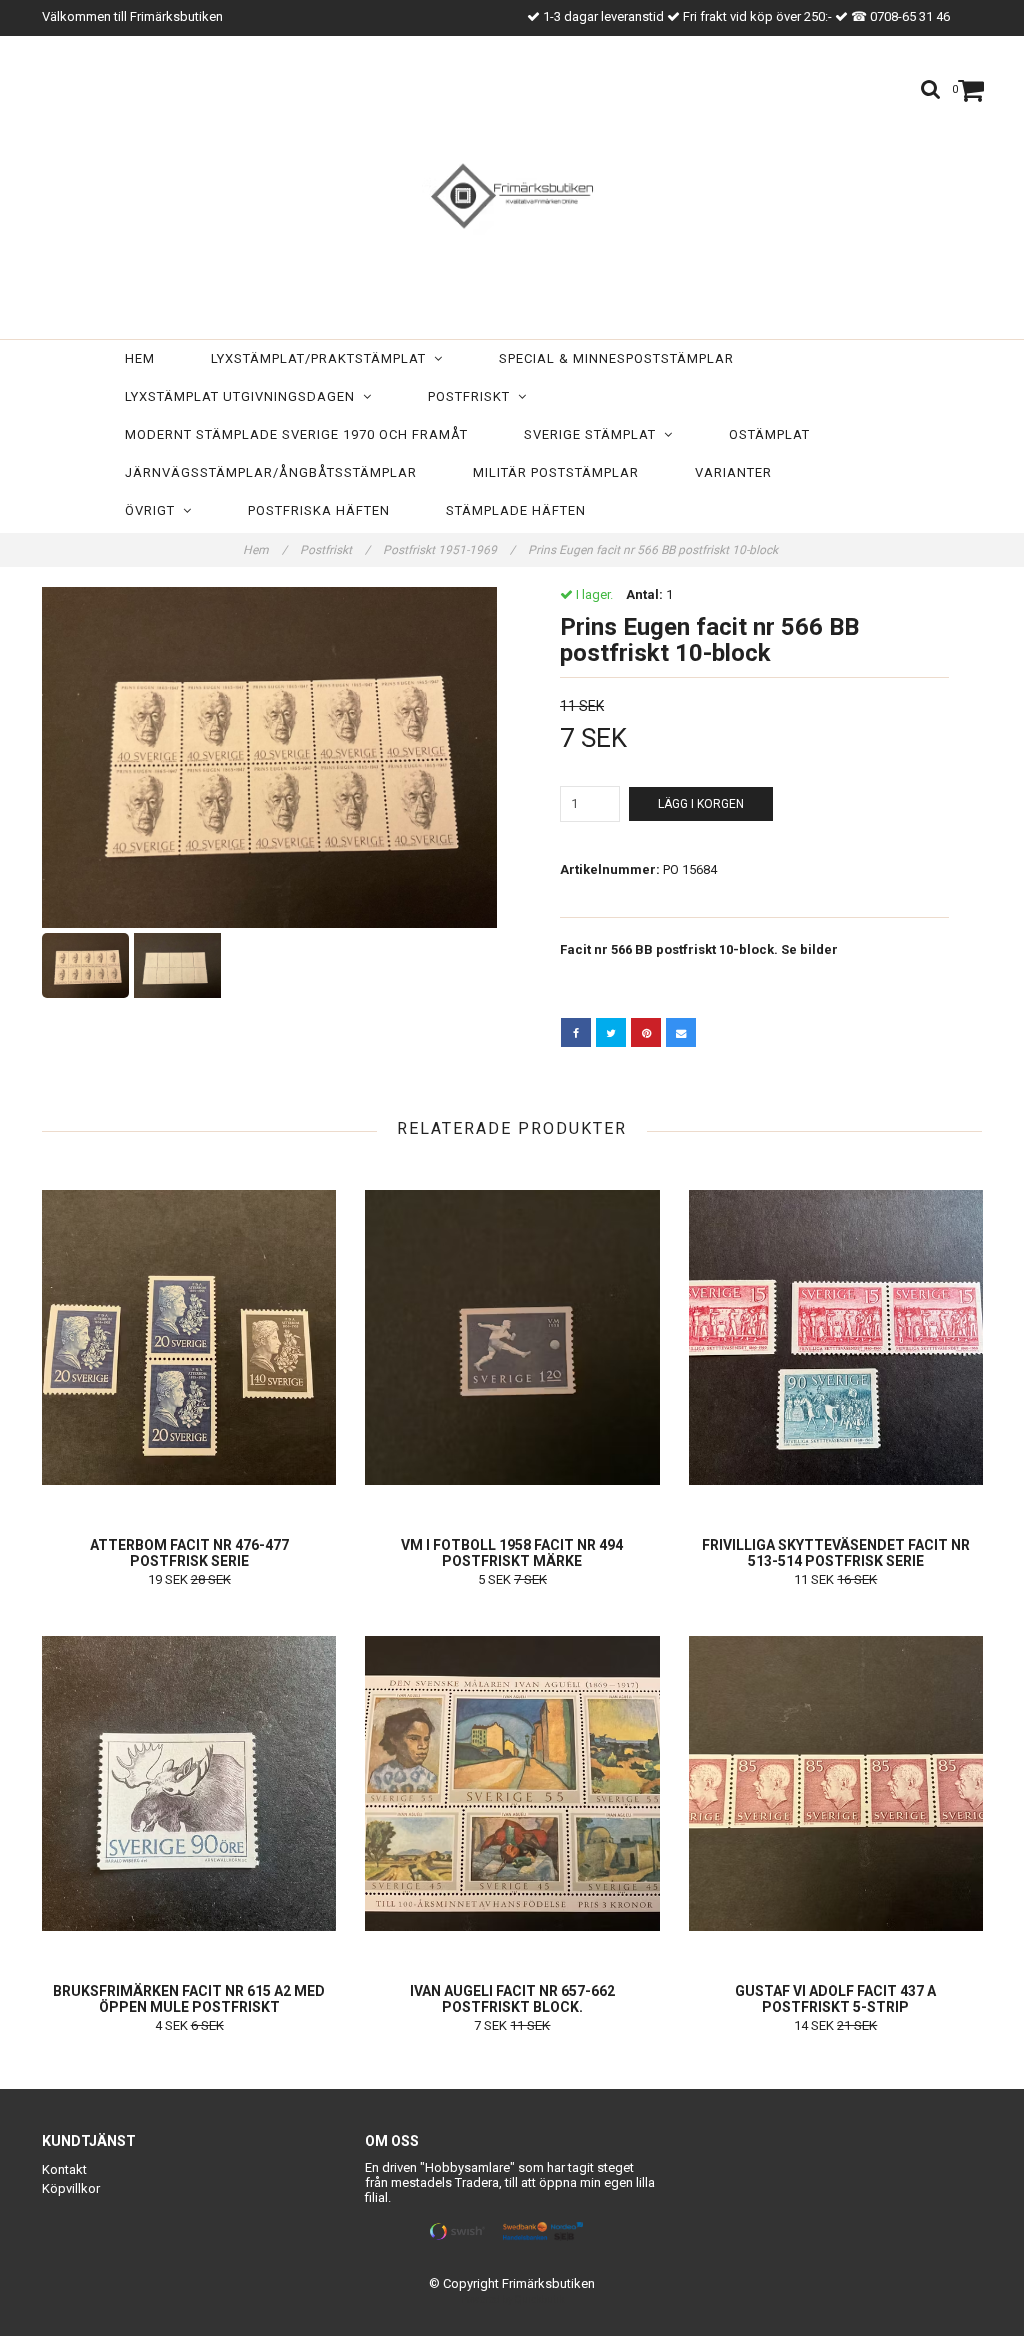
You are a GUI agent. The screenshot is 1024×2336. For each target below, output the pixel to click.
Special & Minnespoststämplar (616, 358)
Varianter (733, 472)
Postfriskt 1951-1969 (449, 550)
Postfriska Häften (319, 510)
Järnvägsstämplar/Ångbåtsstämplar (271, 472)
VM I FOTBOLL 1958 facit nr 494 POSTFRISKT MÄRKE (512, 1553)
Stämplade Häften (516, 510)
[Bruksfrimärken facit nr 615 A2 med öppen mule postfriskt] (189, 1783)
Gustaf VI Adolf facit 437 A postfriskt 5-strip (835, 1999)
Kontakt (64, 2169)
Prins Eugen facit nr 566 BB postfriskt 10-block (654, 550)
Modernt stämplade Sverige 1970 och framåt (296, 434)
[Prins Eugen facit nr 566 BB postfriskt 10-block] (269, 757)
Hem (140, 358)
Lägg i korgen (701, 804)
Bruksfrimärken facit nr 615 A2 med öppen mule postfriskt (189, 1999)
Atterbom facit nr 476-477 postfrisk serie (189, 1553)
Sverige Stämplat (594, 434)
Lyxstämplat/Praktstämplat (322, 358)
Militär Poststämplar (556, 472)
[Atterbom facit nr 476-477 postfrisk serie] (189, 1337)
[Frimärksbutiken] (512, 192)
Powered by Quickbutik (512, 2299)
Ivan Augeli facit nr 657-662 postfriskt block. (512, 1999)
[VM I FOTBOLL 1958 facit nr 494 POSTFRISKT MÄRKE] (512, 1337)
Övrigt (154, 510)
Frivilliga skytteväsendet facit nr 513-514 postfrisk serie (836, 1553)
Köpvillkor (71, 2188)
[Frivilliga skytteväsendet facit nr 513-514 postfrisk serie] (836, 1337)
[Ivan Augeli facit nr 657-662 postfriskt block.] (512, 1783)
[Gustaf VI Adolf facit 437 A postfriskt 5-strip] (836, 1783)
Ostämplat (769, 434)
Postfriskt (473, 396)
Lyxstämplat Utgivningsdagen (244, 396)
